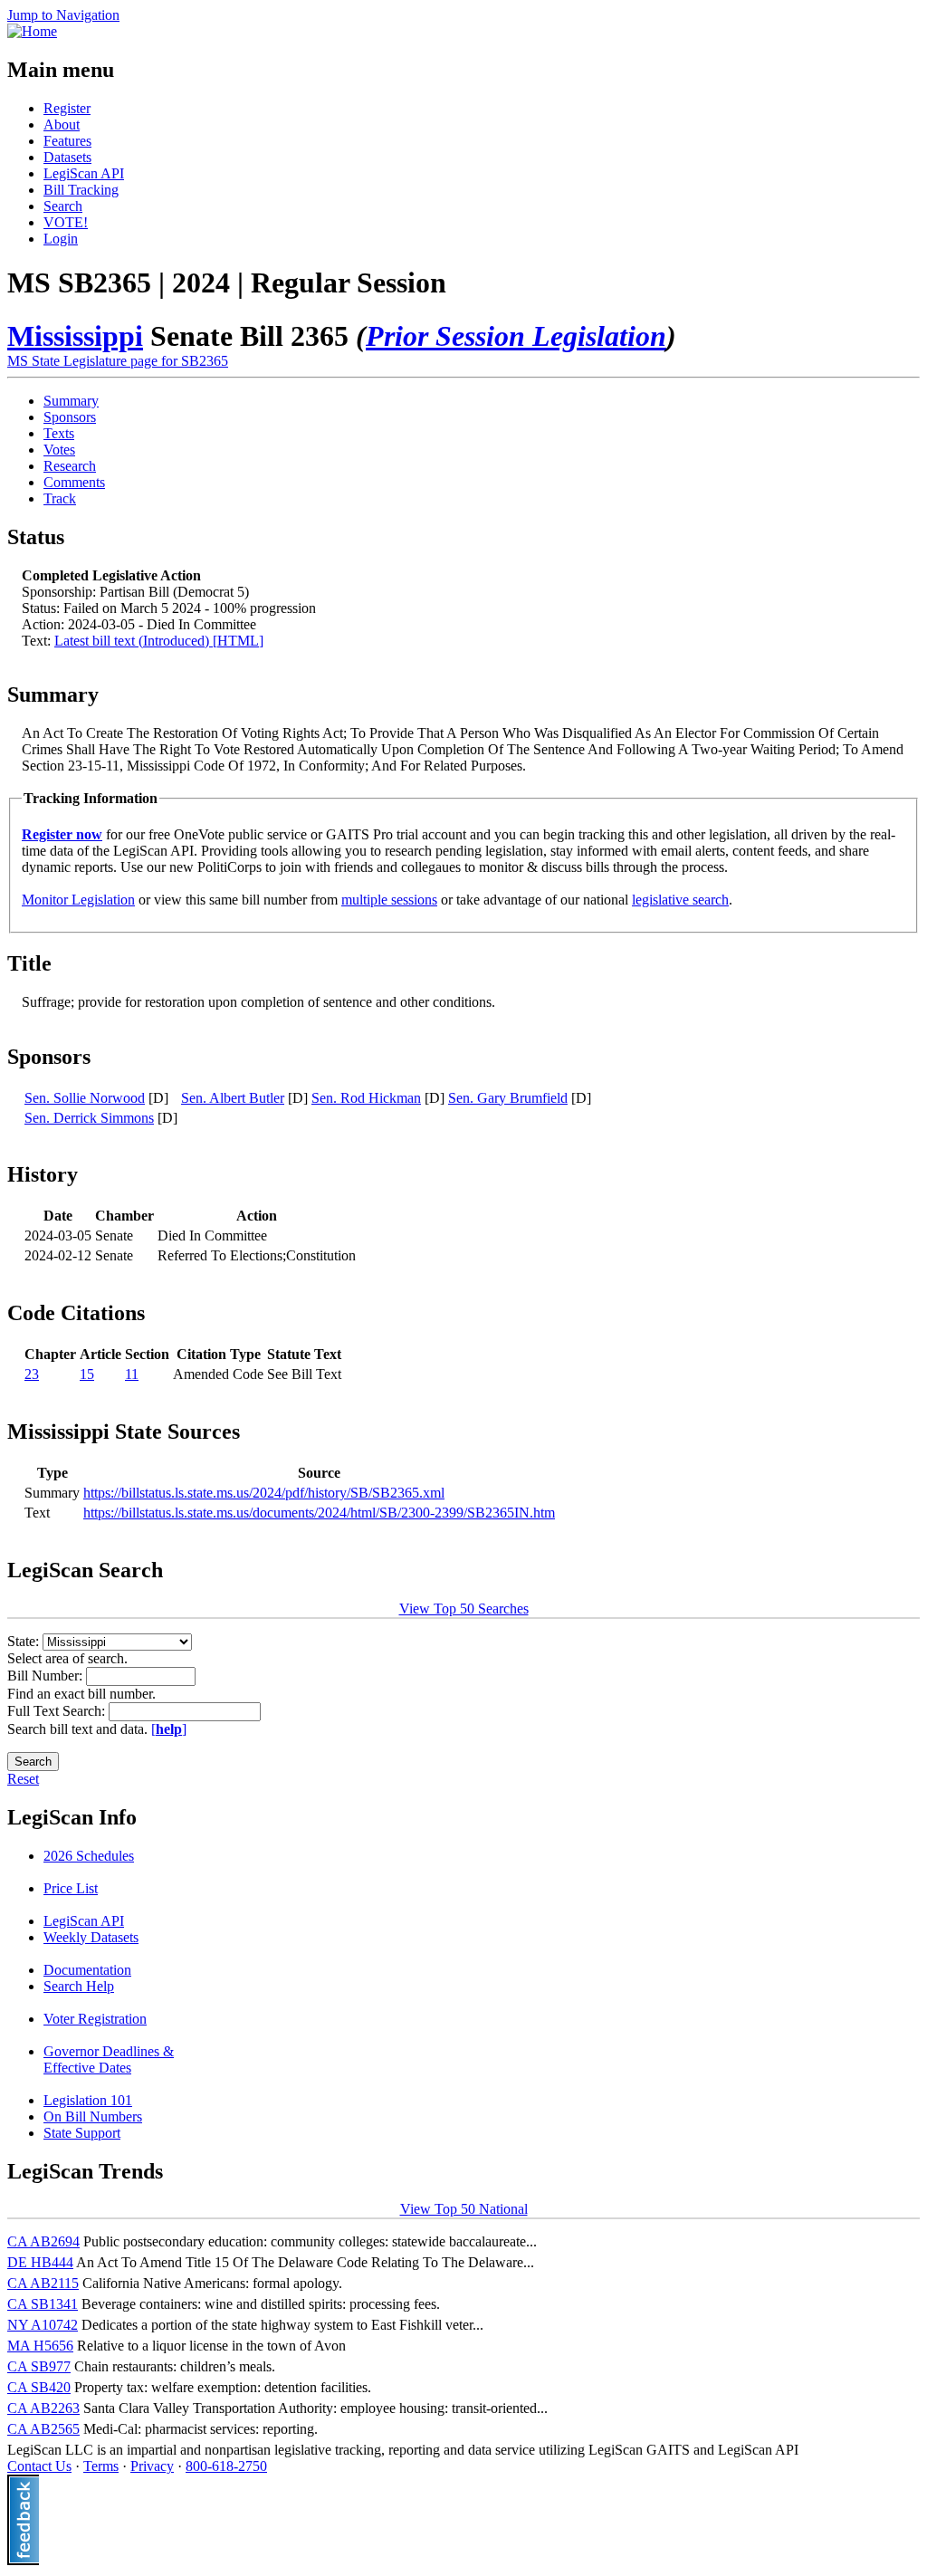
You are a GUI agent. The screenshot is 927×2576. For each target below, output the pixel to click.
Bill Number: (47, 1676)
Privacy (152, 2466)
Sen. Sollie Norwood (85, 1098)
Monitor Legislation (78, 900)
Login (61, 239)
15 (87, 1374)
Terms (101, 2466)
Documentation (87, 1970)
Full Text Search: (58, 1711)
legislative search (680, 900)
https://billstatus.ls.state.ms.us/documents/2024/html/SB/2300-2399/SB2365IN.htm (319, 1513)
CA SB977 (39, 2366)
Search (63, 206)
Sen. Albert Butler (233, 1098)
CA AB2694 (43, 2241)
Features (67, 141)
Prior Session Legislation (516, 336)
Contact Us (39, 2466)
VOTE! (66, 222)
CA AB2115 (43, 2283)
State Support (82, 2133)
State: (25, 1641)
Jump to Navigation (63, 15)
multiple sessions (389, 900)
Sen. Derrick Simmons (89, 1118)
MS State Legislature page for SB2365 (118, 361)
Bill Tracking (81, 190)
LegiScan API (84, 173)
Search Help (79, 1986)
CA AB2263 (43, 2408)
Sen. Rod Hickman (366, 1098)
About (62, 124)
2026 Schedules (89, 1856)
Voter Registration (95, 2019)
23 (32, 1374)
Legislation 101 (88, 2100)
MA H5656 (40, 2346)
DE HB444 (40, 2262)
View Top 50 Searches (464, 1609)
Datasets (67, 157)
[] (169, 1729)
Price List (71, 1888)
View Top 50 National (464, 2209)
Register (67, 108)
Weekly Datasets (91, 1937)
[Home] (32, 31)
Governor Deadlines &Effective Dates (109, 2059)
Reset (23, 1779)
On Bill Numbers (93, 2116)
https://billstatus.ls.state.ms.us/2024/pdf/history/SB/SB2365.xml (264, 1493)
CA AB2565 (43, 2429)
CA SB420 (39, 2387)
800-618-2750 (226, 2466)
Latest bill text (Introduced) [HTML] (159, 641)
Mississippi (75, 336)
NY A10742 (43, 2325)
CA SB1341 (43, 2304)
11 (132, 1374)
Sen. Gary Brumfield (508, 1098)
